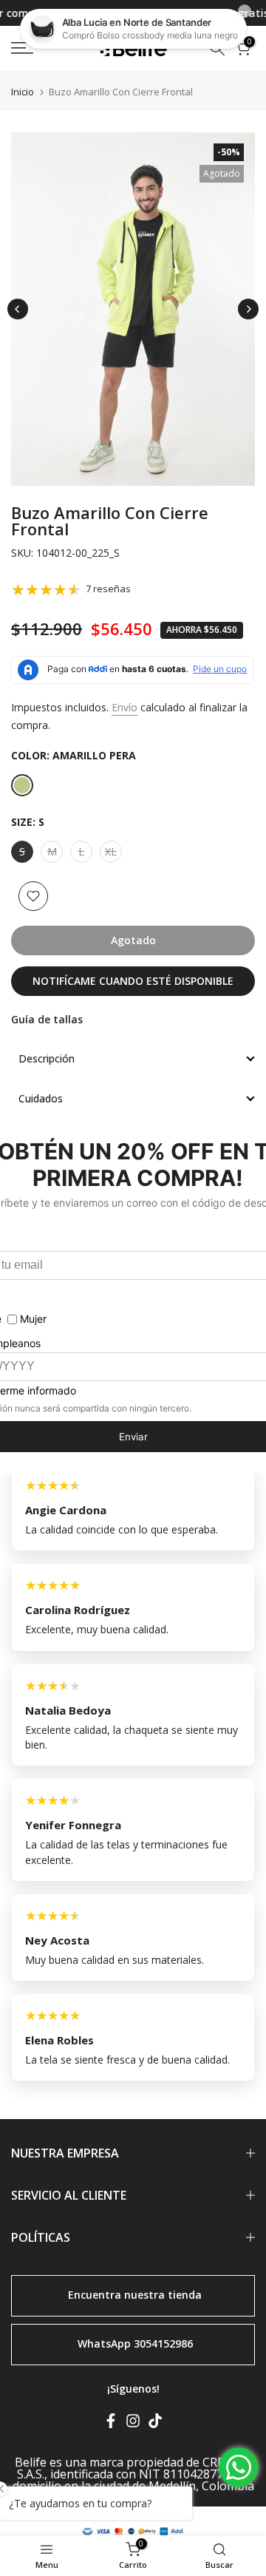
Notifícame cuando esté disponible (133, 981)
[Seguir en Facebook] (111, 2423)
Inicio (23, 92)
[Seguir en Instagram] (133, 2423)
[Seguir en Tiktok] (155, 2423)
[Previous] (18, 309)
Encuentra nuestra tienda (135, 2295)
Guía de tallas (47, 1019)
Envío (125, 707)
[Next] (248, 309)
